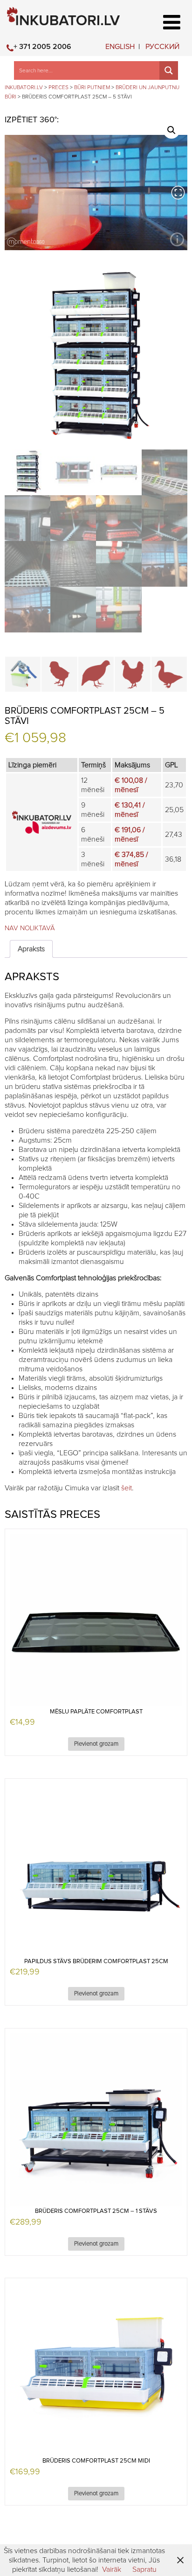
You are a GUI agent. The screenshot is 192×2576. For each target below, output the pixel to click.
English (120, 47)
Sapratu (144, 2569)
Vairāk (112, 2569)
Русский (162, 47)
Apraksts (31, 949)
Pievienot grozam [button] (96, 1744)
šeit (127, 1488)
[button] (171, 130)
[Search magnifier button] (169, 70)
